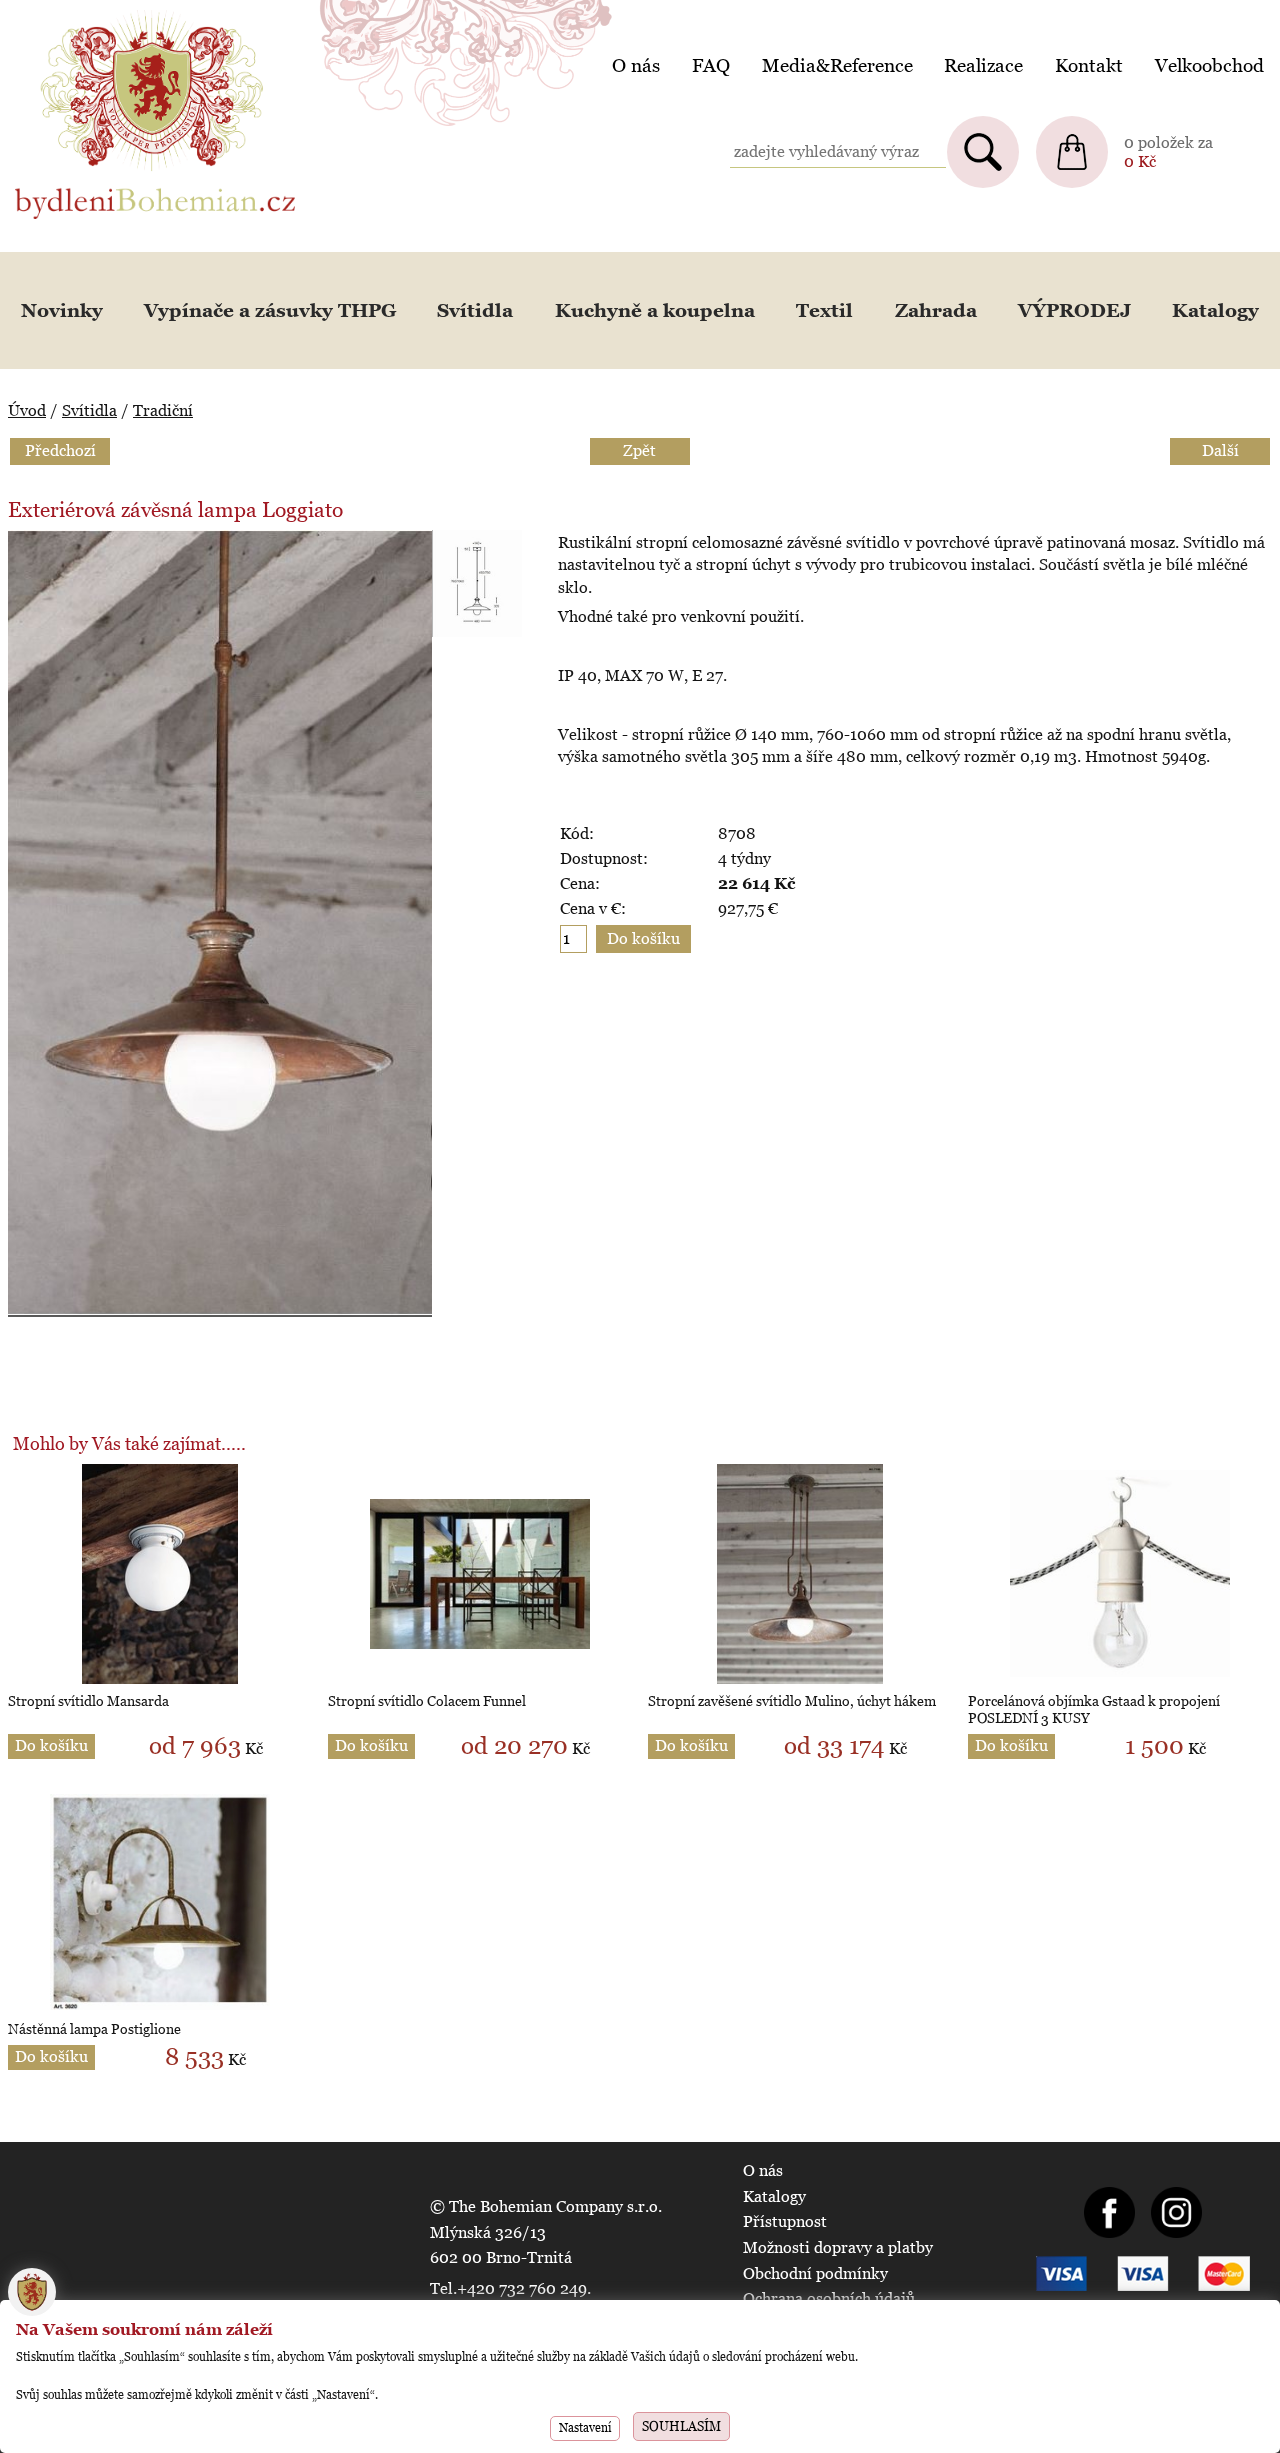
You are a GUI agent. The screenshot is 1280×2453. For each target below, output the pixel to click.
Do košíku (51, 1745)
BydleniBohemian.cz (87, 13)
